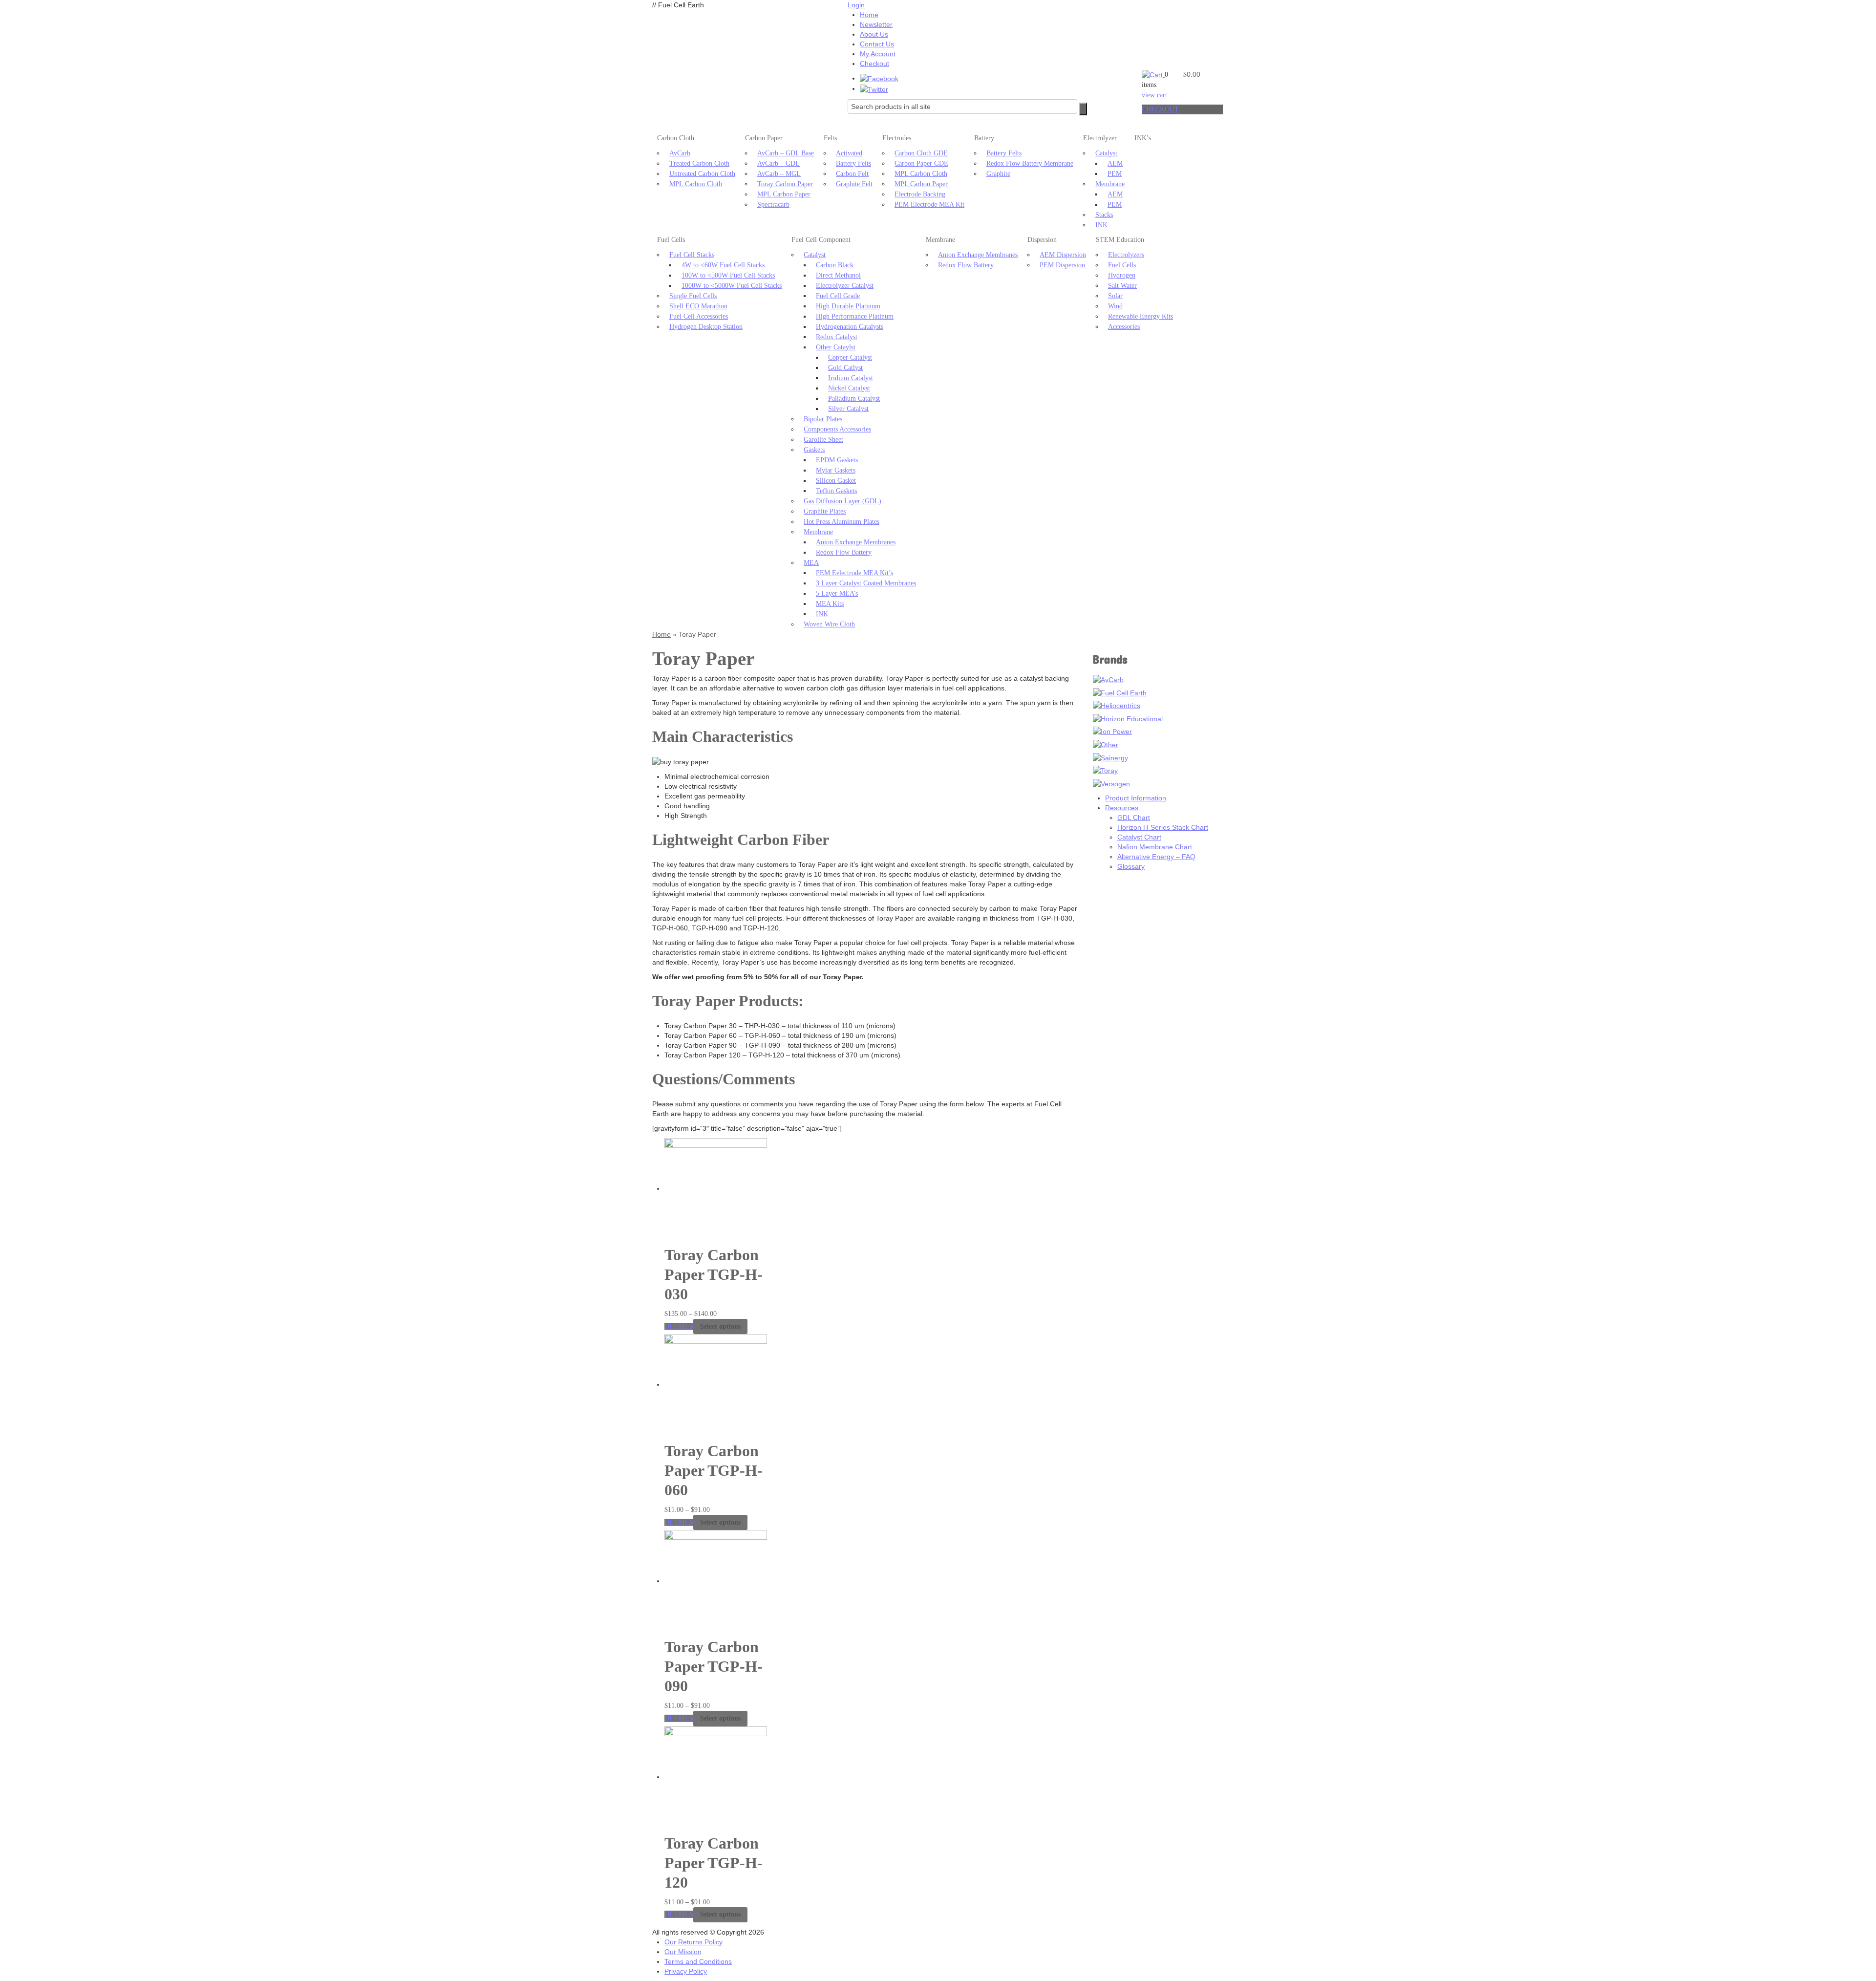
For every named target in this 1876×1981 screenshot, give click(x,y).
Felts (830, 138)
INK (1101, 225)
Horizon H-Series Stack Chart (1163, 827)
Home (869, 15)
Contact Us (877, 44)
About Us (874, 34)
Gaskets (814, 450)
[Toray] (1105, 770)
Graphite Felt (854, 184)
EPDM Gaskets (837, 460)
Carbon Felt (852, 174)
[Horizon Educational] (1128, 718)
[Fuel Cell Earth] (1120, 692)
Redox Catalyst (837, 337)
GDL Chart (1134, 818)
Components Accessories (837, 429)
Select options (720, 1326)
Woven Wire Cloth (829, 624)
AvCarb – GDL (778, 163)
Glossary (1131, 866)
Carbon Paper (764, 138)
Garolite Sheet (823, 440)
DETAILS (679, 1326)
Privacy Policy (686, 1971)
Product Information (1136, 798)
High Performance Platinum (855, 316)
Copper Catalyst (850, 357)
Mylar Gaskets (836, 470)
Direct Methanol (838, 275)
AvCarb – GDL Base (786, 153)
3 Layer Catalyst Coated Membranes (866, 583)
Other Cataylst (836, 347)
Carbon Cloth (676, 138)
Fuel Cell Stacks (692, 255)
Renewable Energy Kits (1141, 316)
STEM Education (1120, 240)
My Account (878, 54)
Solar (1115, 296)
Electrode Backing (920, 194)
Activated (849, 153)
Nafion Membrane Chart (1155, 847)
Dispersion (1042, 240)
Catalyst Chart (1139, 837)
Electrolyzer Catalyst (845, 286)
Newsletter (876, 24)
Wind (1115, 306)
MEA (811, 563)
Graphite (998, 174)
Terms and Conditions (698, 1961)
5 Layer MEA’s (837, 593)
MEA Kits (830, 604)
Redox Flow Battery (844, 552)
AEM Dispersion (1063, 255)
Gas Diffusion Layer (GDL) (842, 501)
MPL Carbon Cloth (696, 184)
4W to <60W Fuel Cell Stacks (723, 265)
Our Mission (683, 1952)
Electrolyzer (1100, 138)
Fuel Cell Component (821, 240)
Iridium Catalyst (851, 378)
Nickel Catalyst (849, 388)
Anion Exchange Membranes (856, 542)
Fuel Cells (671, 240)
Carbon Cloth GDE (921, 153)
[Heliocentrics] (1117, 705)
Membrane (1110, 184)
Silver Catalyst (848, 409)
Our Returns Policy (693, 1942)
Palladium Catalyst (854, 398)
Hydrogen (1122, 275)
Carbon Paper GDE (921, 163)
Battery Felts (853, 163)
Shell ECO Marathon (698, 306)
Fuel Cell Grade (838, 296)
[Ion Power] (1112, 731)
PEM (1115, 174)
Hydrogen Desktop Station (706, 327)
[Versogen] (1111, 783)
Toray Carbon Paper (785, 184)
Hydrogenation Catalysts (850, 327)
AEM (1115, 163)
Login (856, 5)
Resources (1122, 808)
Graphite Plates (825, 511)
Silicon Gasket (836, 481)
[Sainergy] (1110, 757)
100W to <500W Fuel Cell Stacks (728, 275)
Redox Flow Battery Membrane (1030, 163)
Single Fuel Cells (693, 296)
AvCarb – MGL (779, 174)
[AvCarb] (1108, 679)
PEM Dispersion (1062, 265)
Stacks (1104, 215)
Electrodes (897, 138)
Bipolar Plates (823, 419)
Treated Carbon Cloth (699, 163)
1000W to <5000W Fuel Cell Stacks (732, 286)
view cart (1154, 95)
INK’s (1143, 138)
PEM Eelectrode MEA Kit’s (854, 573)
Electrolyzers (1126, 255)
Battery (984, 138)
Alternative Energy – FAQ (1156, 857)
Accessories (1124, 327)
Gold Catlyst (845, 368)
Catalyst (1106, 153)
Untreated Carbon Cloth (702, 174)
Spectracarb (773, 205)
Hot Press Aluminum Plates (842, 522)
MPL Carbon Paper (784, 194)
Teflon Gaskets (836, 491)
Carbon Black (835, 265)
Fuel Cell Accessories (699, 316)
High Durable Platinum (848, 306)
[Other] (1106, 744)
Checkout (874, 64)
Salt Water (1122, 286)
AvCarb (680, 153)
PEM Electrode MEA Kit (929, 205)
